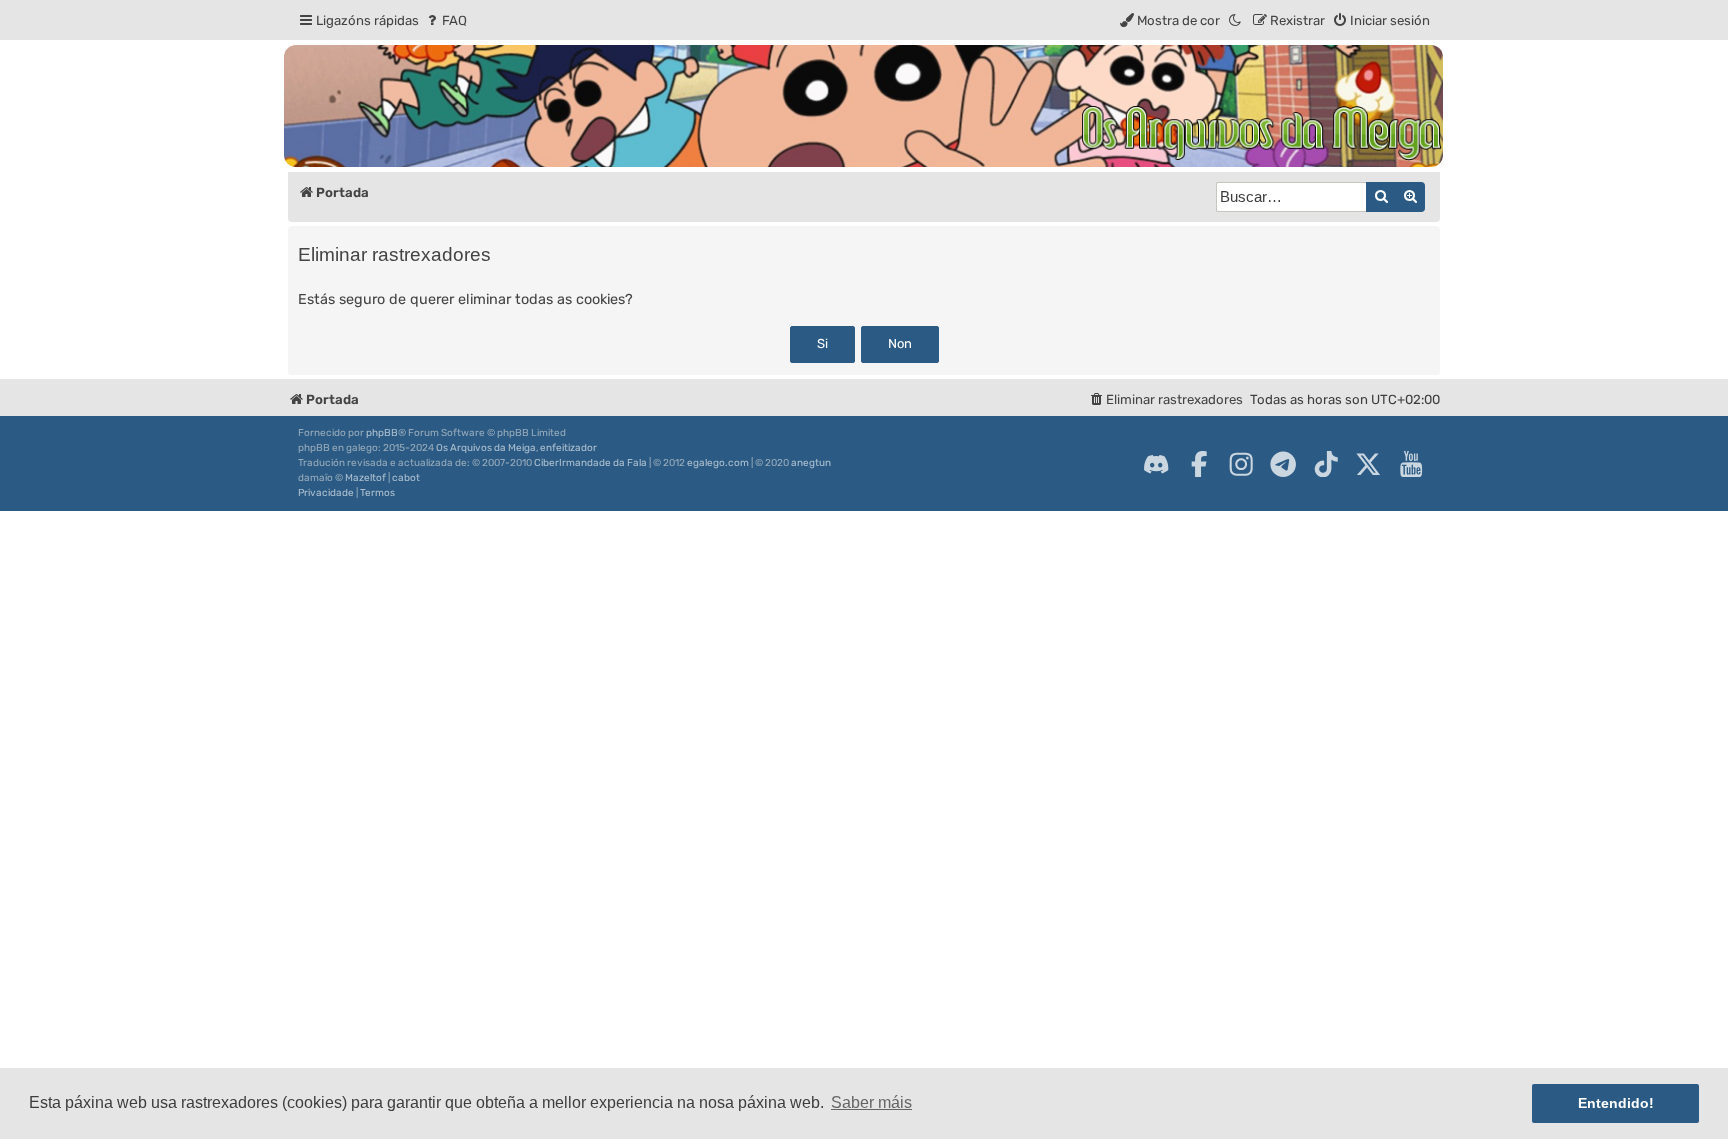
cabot (406, 478)
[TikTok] (1326, 464)
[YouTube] (1411, 464)
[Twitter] (1368, 464)
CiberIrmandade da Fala (590, 463)
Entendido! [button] (1616, 1103)
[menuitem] (445, 20)
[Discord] (1156, 464)
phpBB (382, 433)
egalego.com (718, 463)
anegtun (811, 463)
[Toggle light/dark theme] (1236, 20)
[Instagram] (1241, 464)
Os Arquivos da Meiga (486, 448)
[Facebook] (1199, 464)
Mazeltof (365, 478)
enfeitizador (568, 448)
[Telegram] (1283, 464)
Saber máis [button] (871, 1102)
